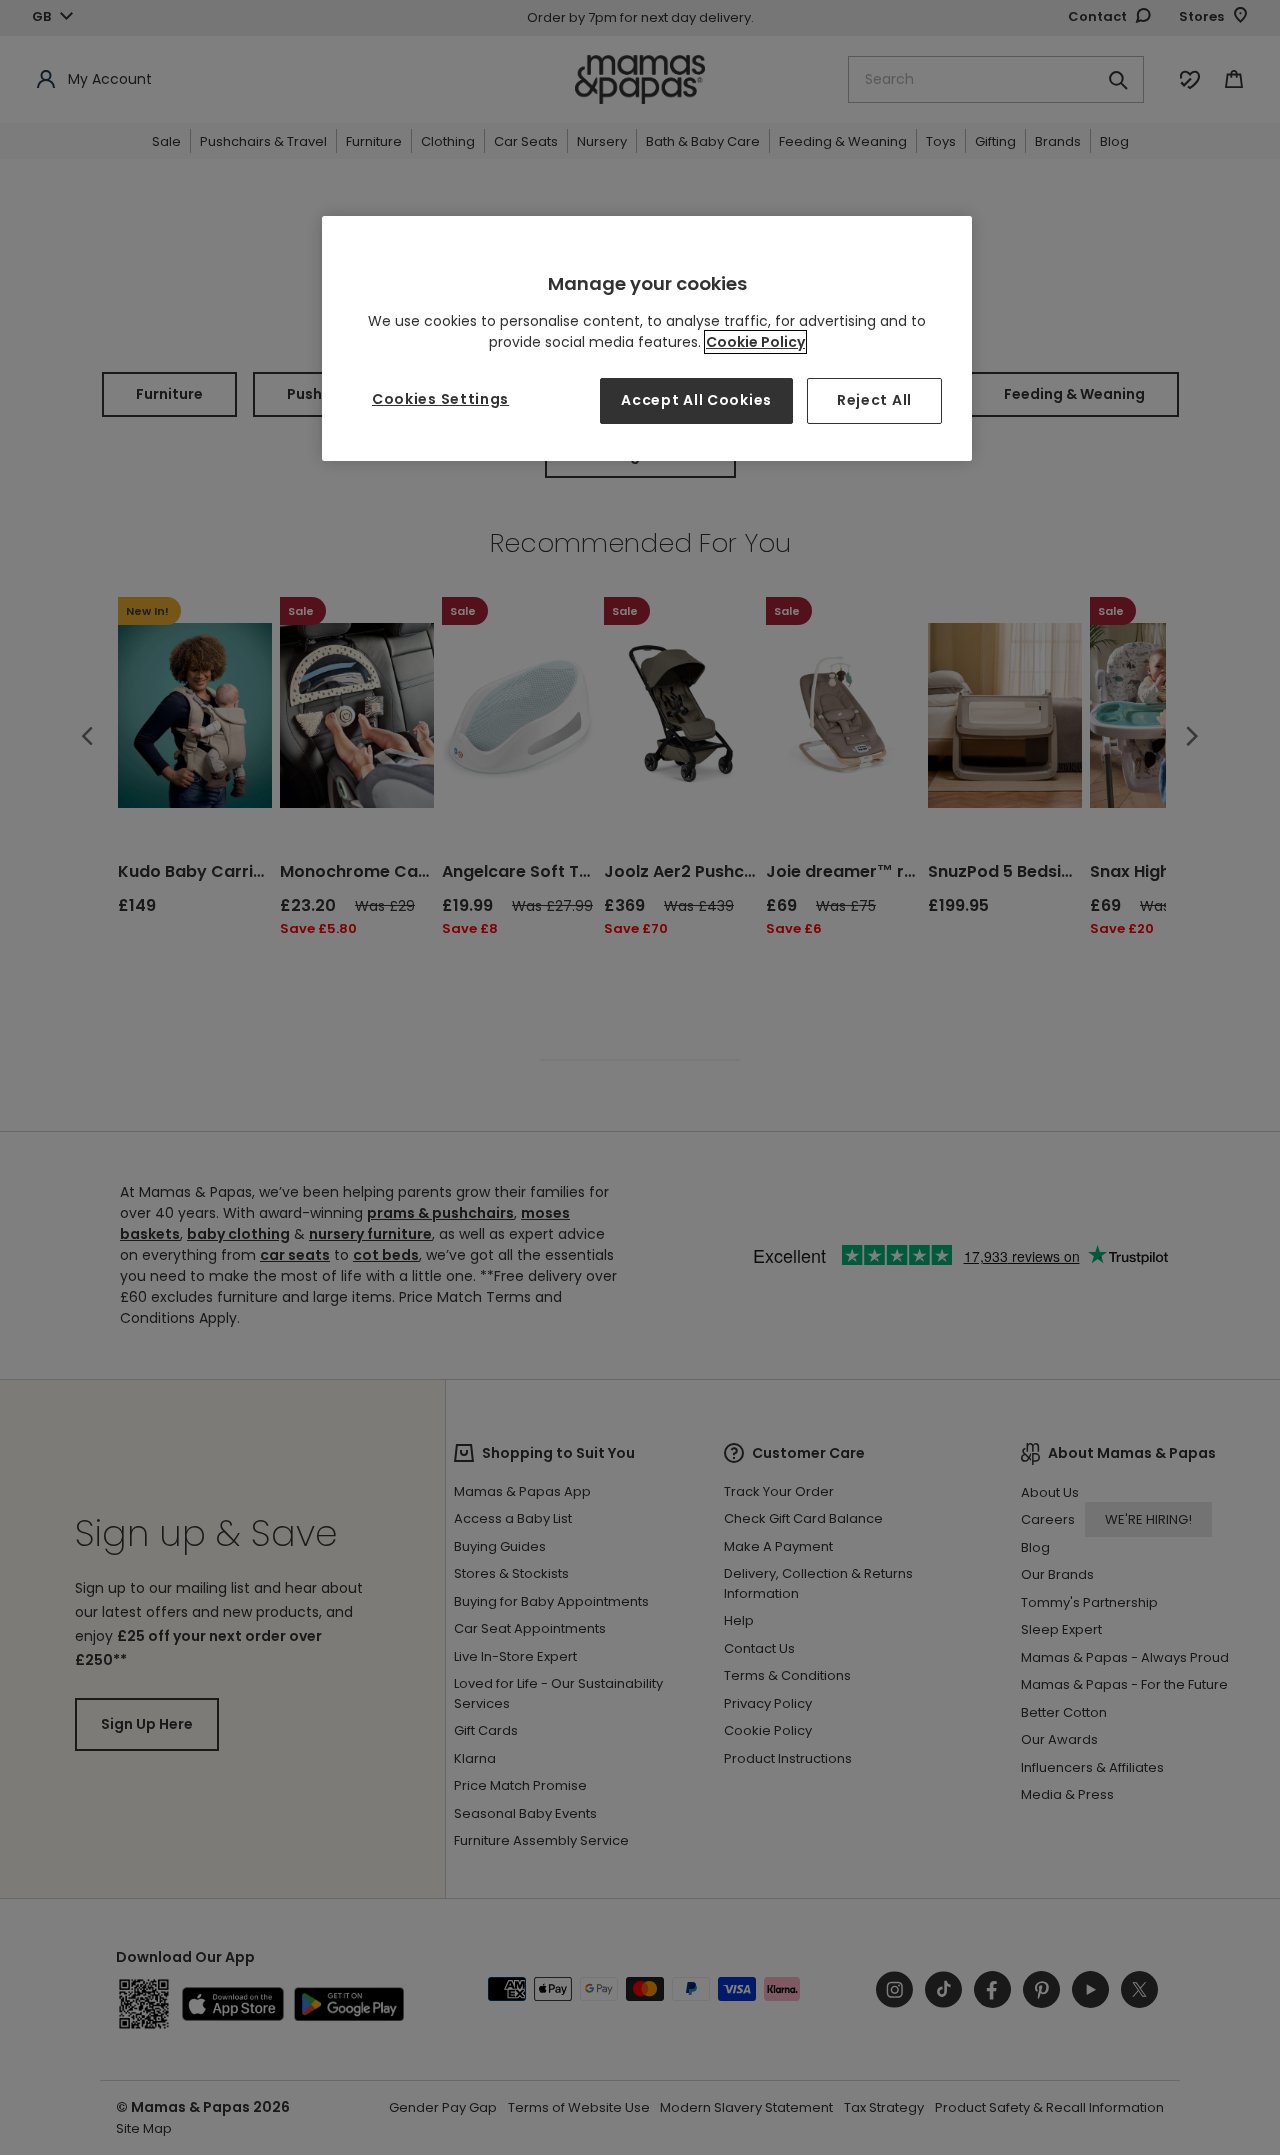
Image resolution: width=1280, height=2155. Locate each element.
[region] (647, 338)
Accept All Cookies (696, 400)
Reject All (874, 400)
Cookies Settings (440, 399)
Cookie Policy (755, 342)
